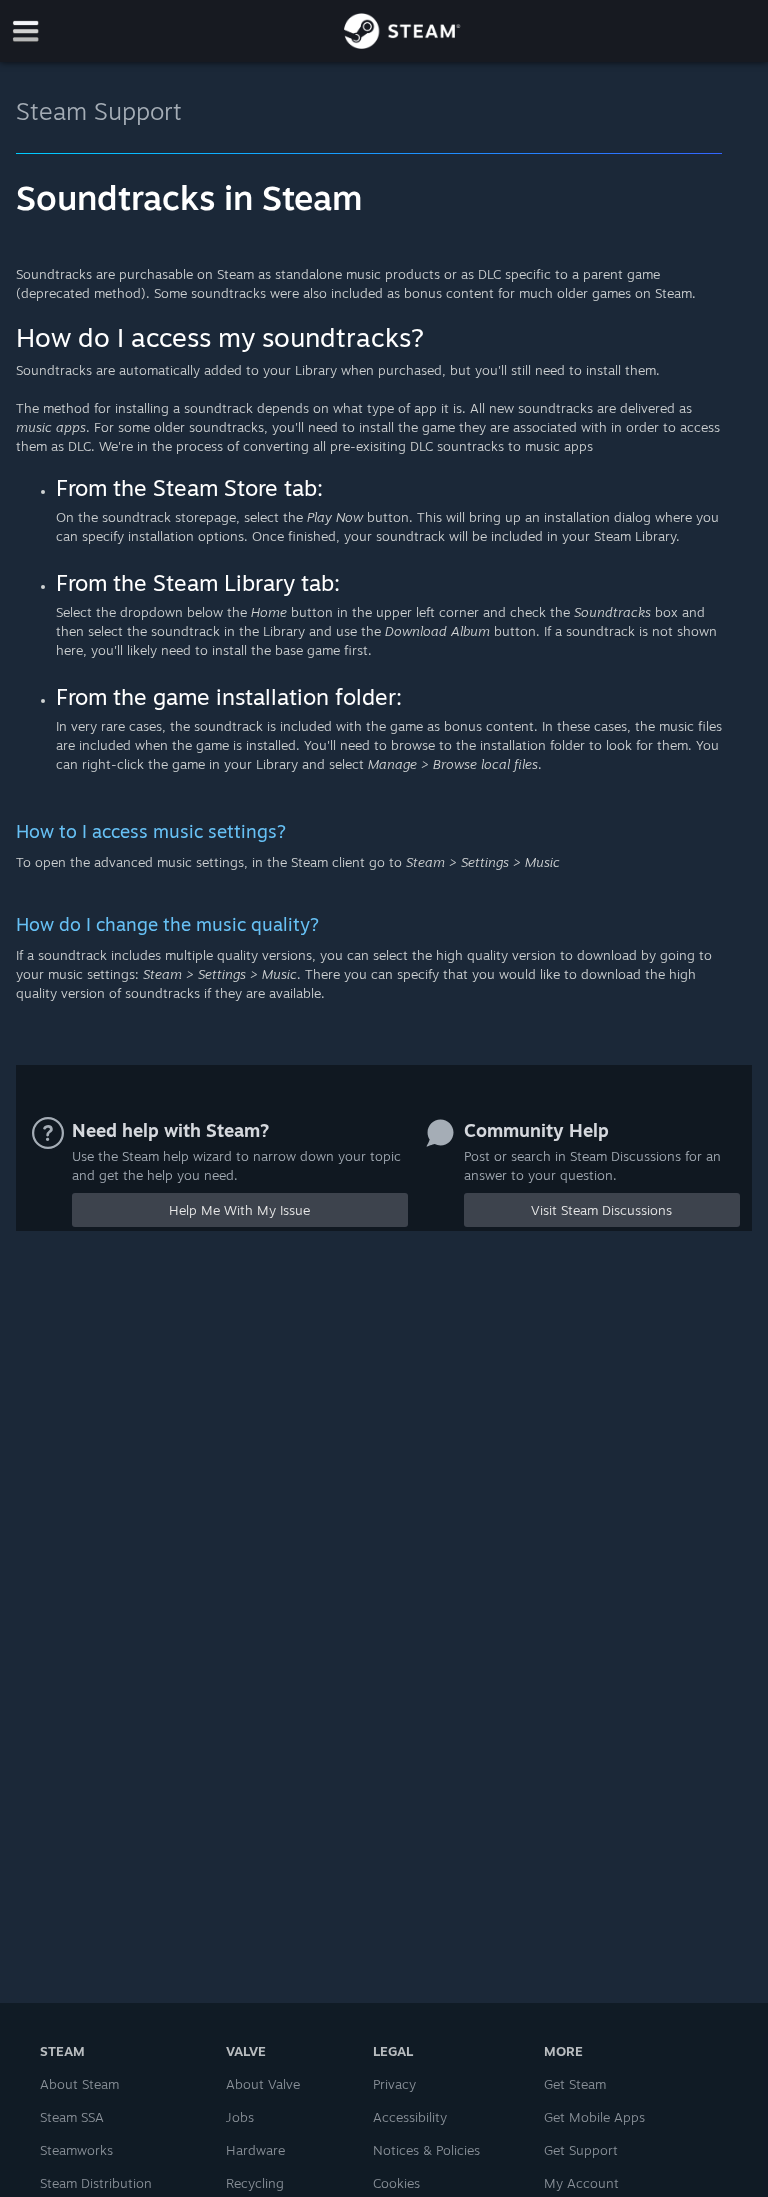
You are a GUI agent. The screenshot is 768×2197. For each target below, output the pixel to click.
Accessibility (410, 2117)
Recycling (255, 2183)
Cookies (396, 2183)
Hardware (255, 2150)
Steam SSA (72, 2117)
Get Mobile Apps (594, 2117)
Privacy (394, 2084)
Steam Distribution (96, 2183)
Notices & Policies (426, 2150)
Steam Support (99, 111)
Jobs (240, 2117)
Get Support (581, 2150)
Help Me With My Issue (239, 1210)
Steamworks (76, 2150)
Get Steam (575, 2084)
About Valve (263, 2084)
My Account (581, 2183)
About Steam (79, 2084)
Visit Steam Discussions (601, 1210)
